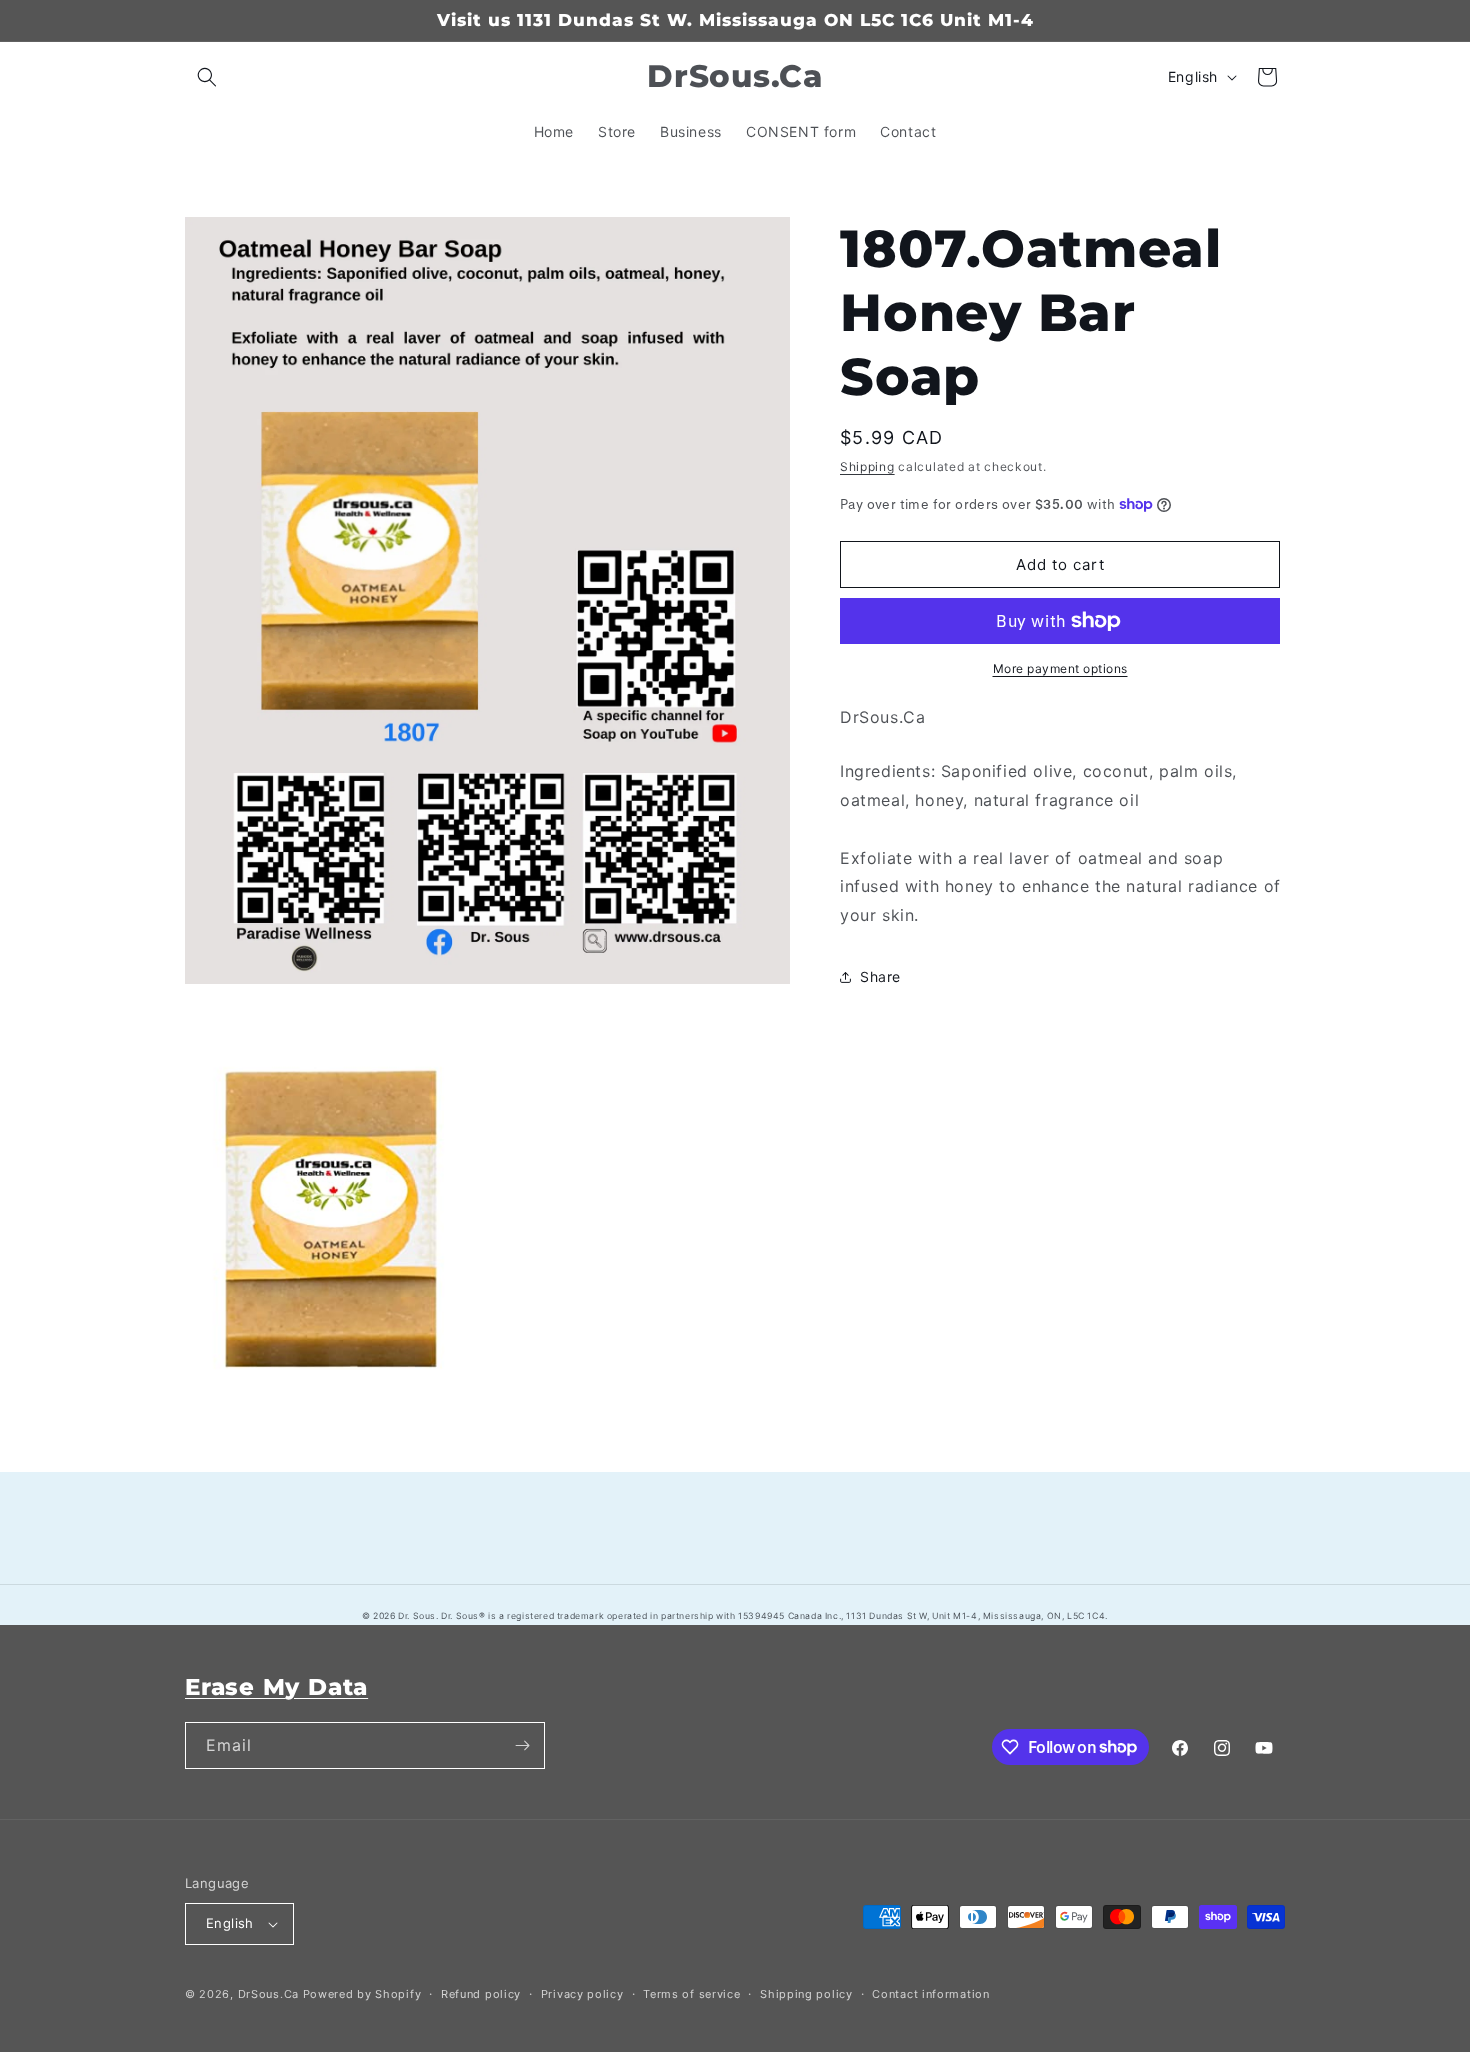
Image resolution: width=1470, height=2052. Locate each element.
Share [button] (880, 976)
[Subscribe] (522, 1745)
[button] (207, 77)
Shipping (867, 466)
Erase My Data (276, 1686)
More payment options (1060, 668)
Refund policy (481, 1994)
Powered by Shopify (362, 1994)
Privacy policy (582, 1994)
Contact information (930, 1994)
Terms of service (691, 1994)
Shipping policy (806, 1994)
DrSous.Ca (268, 1994)
